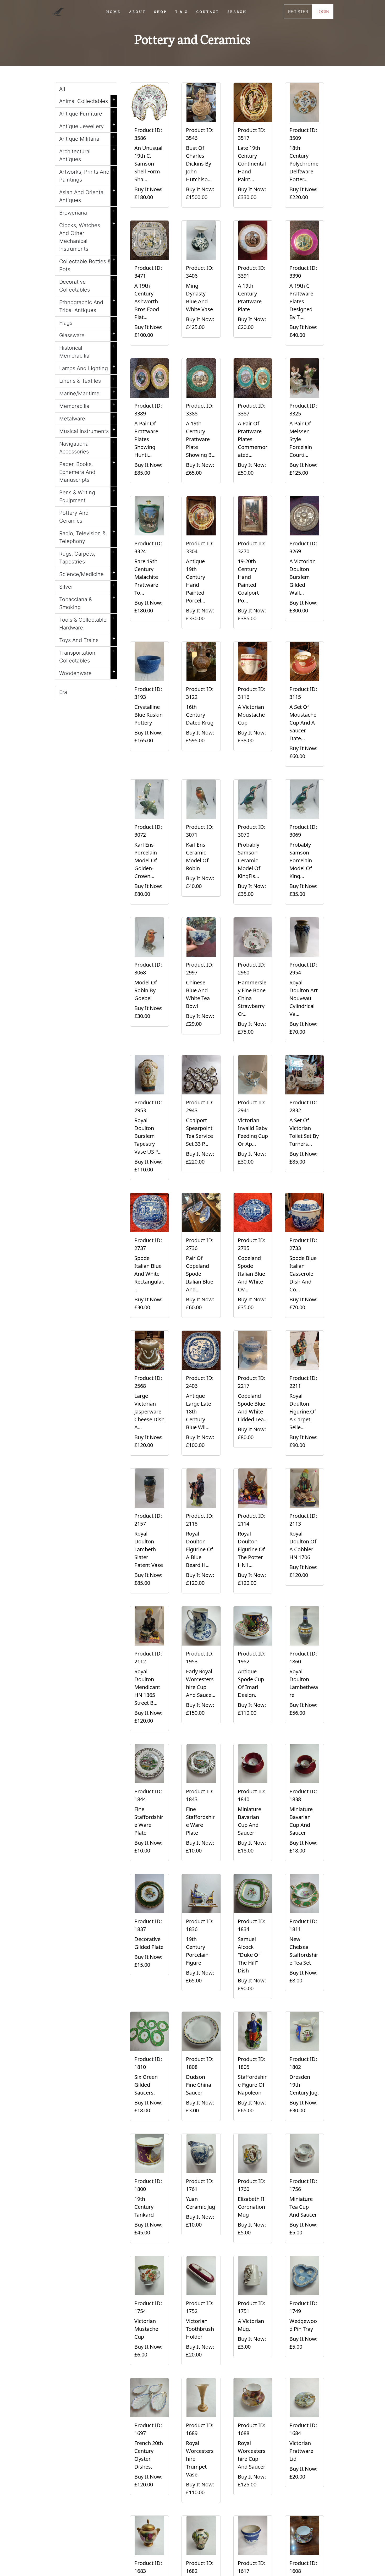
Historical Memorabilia (87, 351)
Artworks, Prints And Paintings (87, 175)
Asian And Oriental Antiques (87, 195)
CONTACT (208, 11)
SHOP (161, 11)
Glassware (87, 334)
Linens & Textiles (87, 380)
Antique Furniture (87, 113)
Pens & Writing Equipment (87, 495)
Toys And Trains (87, 639)
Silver (87, 586)
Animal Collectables (87, 100)
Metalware (87, 418)
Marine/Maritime (87, 392)
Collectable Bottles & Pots (87, 264)
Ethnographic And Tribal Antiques (87, 305)
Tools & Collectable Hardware (87, 623)
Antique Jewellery (87, 125)
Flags (87, 322)
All (62, 89)
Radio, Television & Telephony (87, 536)
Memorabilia (87, 405)
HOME (114, 11)
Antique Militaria (87, 138)
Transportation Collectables (87, 656)
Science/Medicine (87, 573)
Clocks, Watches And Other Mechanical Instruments (87, 236)
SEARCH (237, 11)
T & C (182, 11)
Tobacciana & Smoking (87, 602)
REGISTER (298, 12)
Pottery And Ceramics (87, 516)
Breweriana (87, 212)
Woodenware (87, 672)
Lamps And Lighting (87, 367)
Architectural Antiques (87, 154)
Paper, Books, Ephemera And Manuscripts (87, 471)
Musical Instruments (87, 430)
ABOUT (137, 11)
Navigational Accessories (87, 447)
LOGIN (323, 12)
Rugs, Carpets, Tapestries (87, 557)
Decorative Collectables (87, 285)
